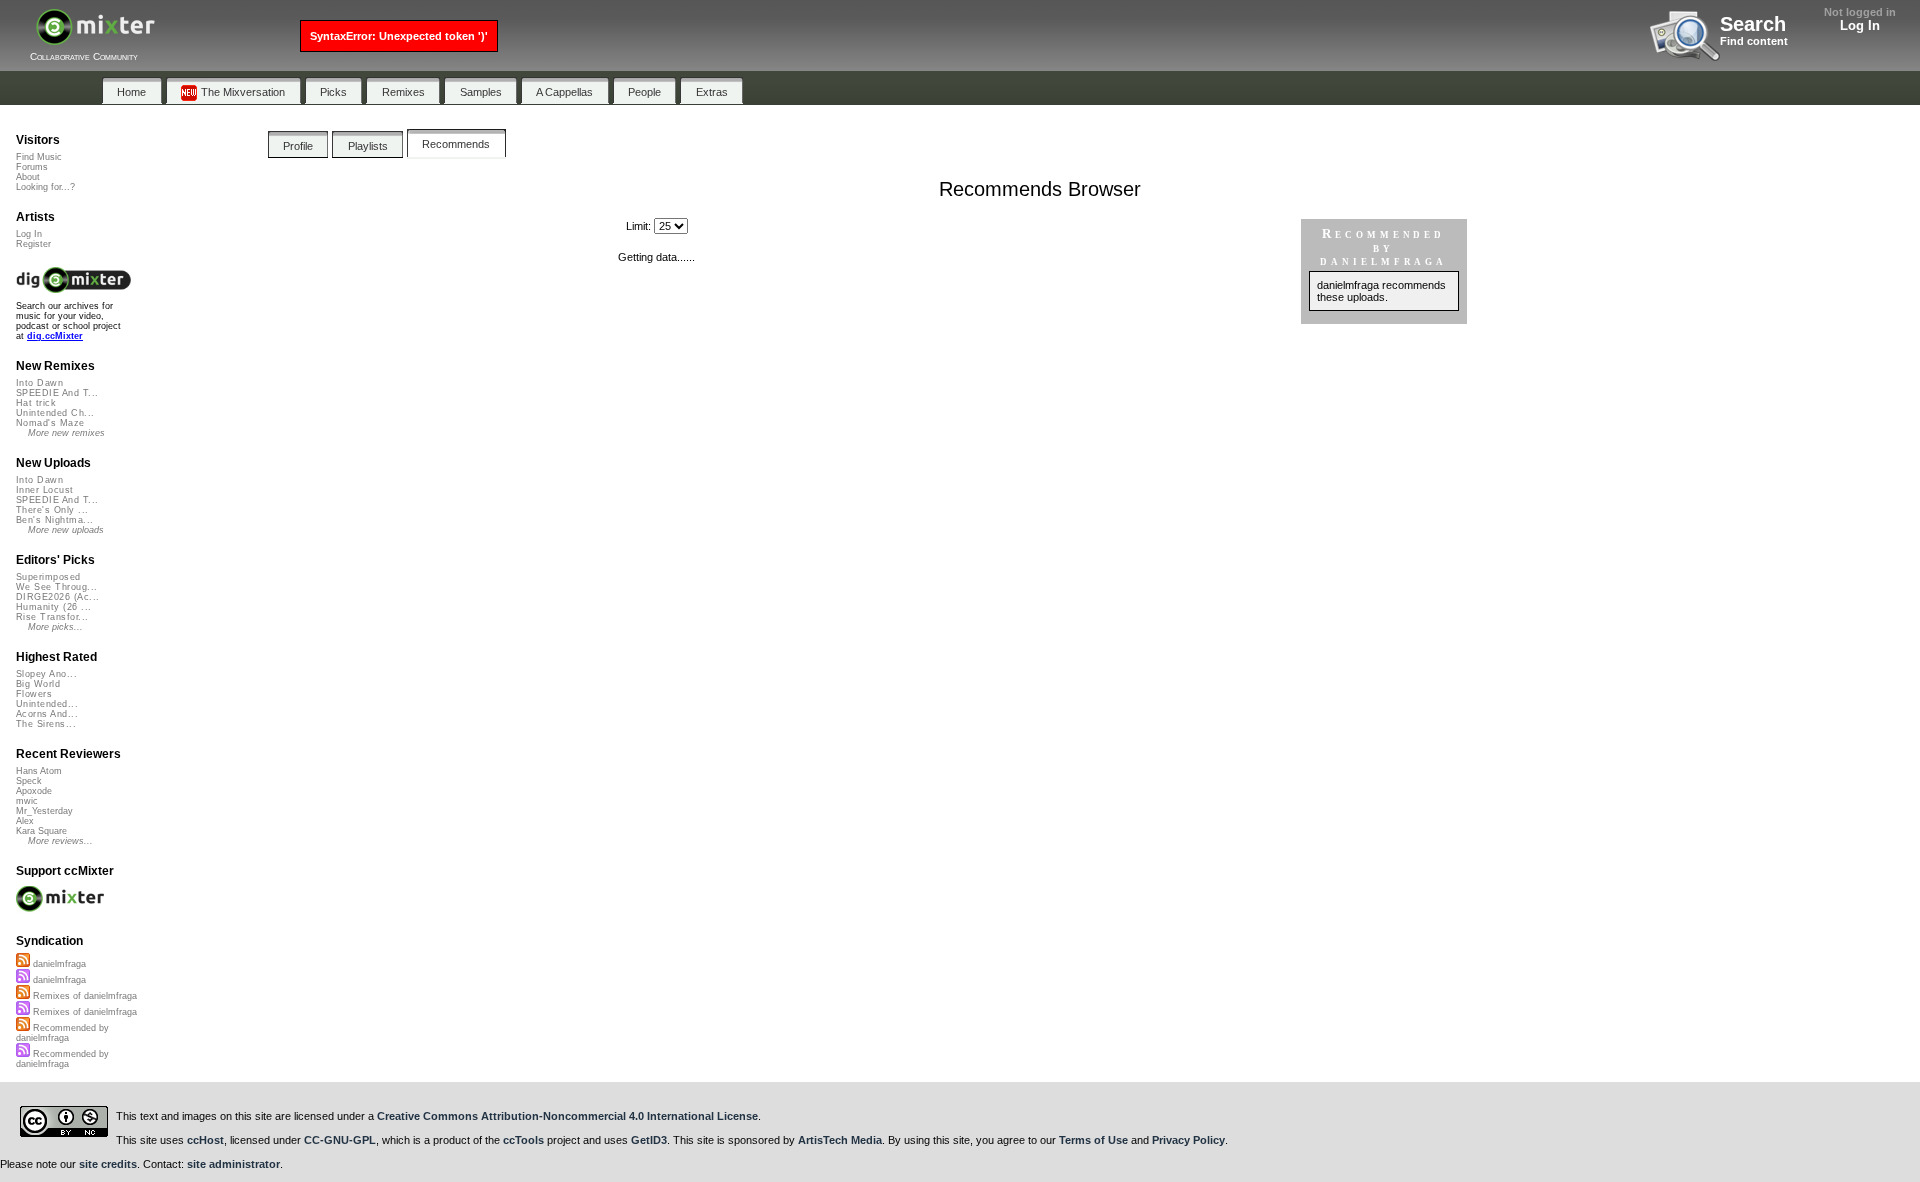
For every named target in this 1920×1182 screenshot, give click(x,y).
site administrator (233, 1164)
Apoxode (34, 791)
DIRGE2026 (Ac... (57, 597)
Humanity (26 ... (53, 607)
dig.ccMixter (55, 336)
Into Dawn (39, 383)
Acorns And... (47, 714)
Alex (25, 821)
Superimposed (48, 577)
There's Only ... (52, 510)
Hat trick (36, 403)
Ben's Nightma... (54, 520)
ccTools (523, 1140)
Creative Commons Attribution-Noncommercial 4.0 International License (567, 1116)
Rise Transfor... (52, 617)
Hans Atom (39, 771)
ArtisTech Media (840, 1140)
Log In (1860, 25)
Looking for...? (45, 187)
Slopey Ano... (46, 674)
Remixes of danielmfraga (83, 996)
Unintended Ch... (55, 413)
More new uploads (66, 530)
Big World (38, 684)
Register (33, 244)
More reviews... (60, 841)
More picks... (55, 627)
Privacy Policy (1188, 1140)
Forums (32, 167)
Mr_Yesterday (44, 811)
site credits (108, 1164)
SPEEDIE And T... (57, 393)
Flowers (34, 694)
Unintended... (47, 704)
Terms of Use (1093, 1140)
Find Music (39, 157)
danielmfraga (58, 964)
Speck (29, 781)
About (28, 177)
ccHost (205, 1140)
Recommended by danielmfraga (62, 1033)
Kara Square (41, 831)
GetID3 (649, 1140)
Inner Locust (45, 490)
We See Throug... (56, 587)
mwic (27, 801)
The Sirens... (46, 724)
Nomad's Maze (50, 423)
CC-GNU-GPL (340, 1140)
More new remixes (66, 433)
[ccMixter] (95, 37)
